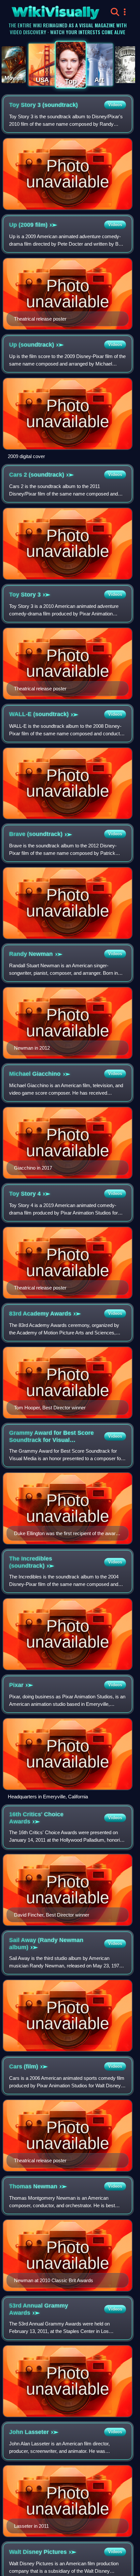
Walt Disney (38, 2552)
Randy (31, 954)
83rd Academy (40, 1314)
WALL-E (39, 714)
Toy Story (25, 595)
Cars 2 (37, 475)
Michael (35, 1074)
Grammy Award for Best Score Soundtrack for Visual (51, 1437)
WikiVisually (44, 10)
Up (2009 (28, 225)
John (29, 2432)
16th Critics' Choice (36, 1818)
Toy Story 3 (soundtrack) (43, 105)
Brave (36, 834)
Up (32, 345)
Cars (24, 2066)
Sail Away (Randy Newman (46, 1944)
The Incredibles (31, 1562)
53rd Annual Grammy (39, 2309)
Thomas (33, 2186)
